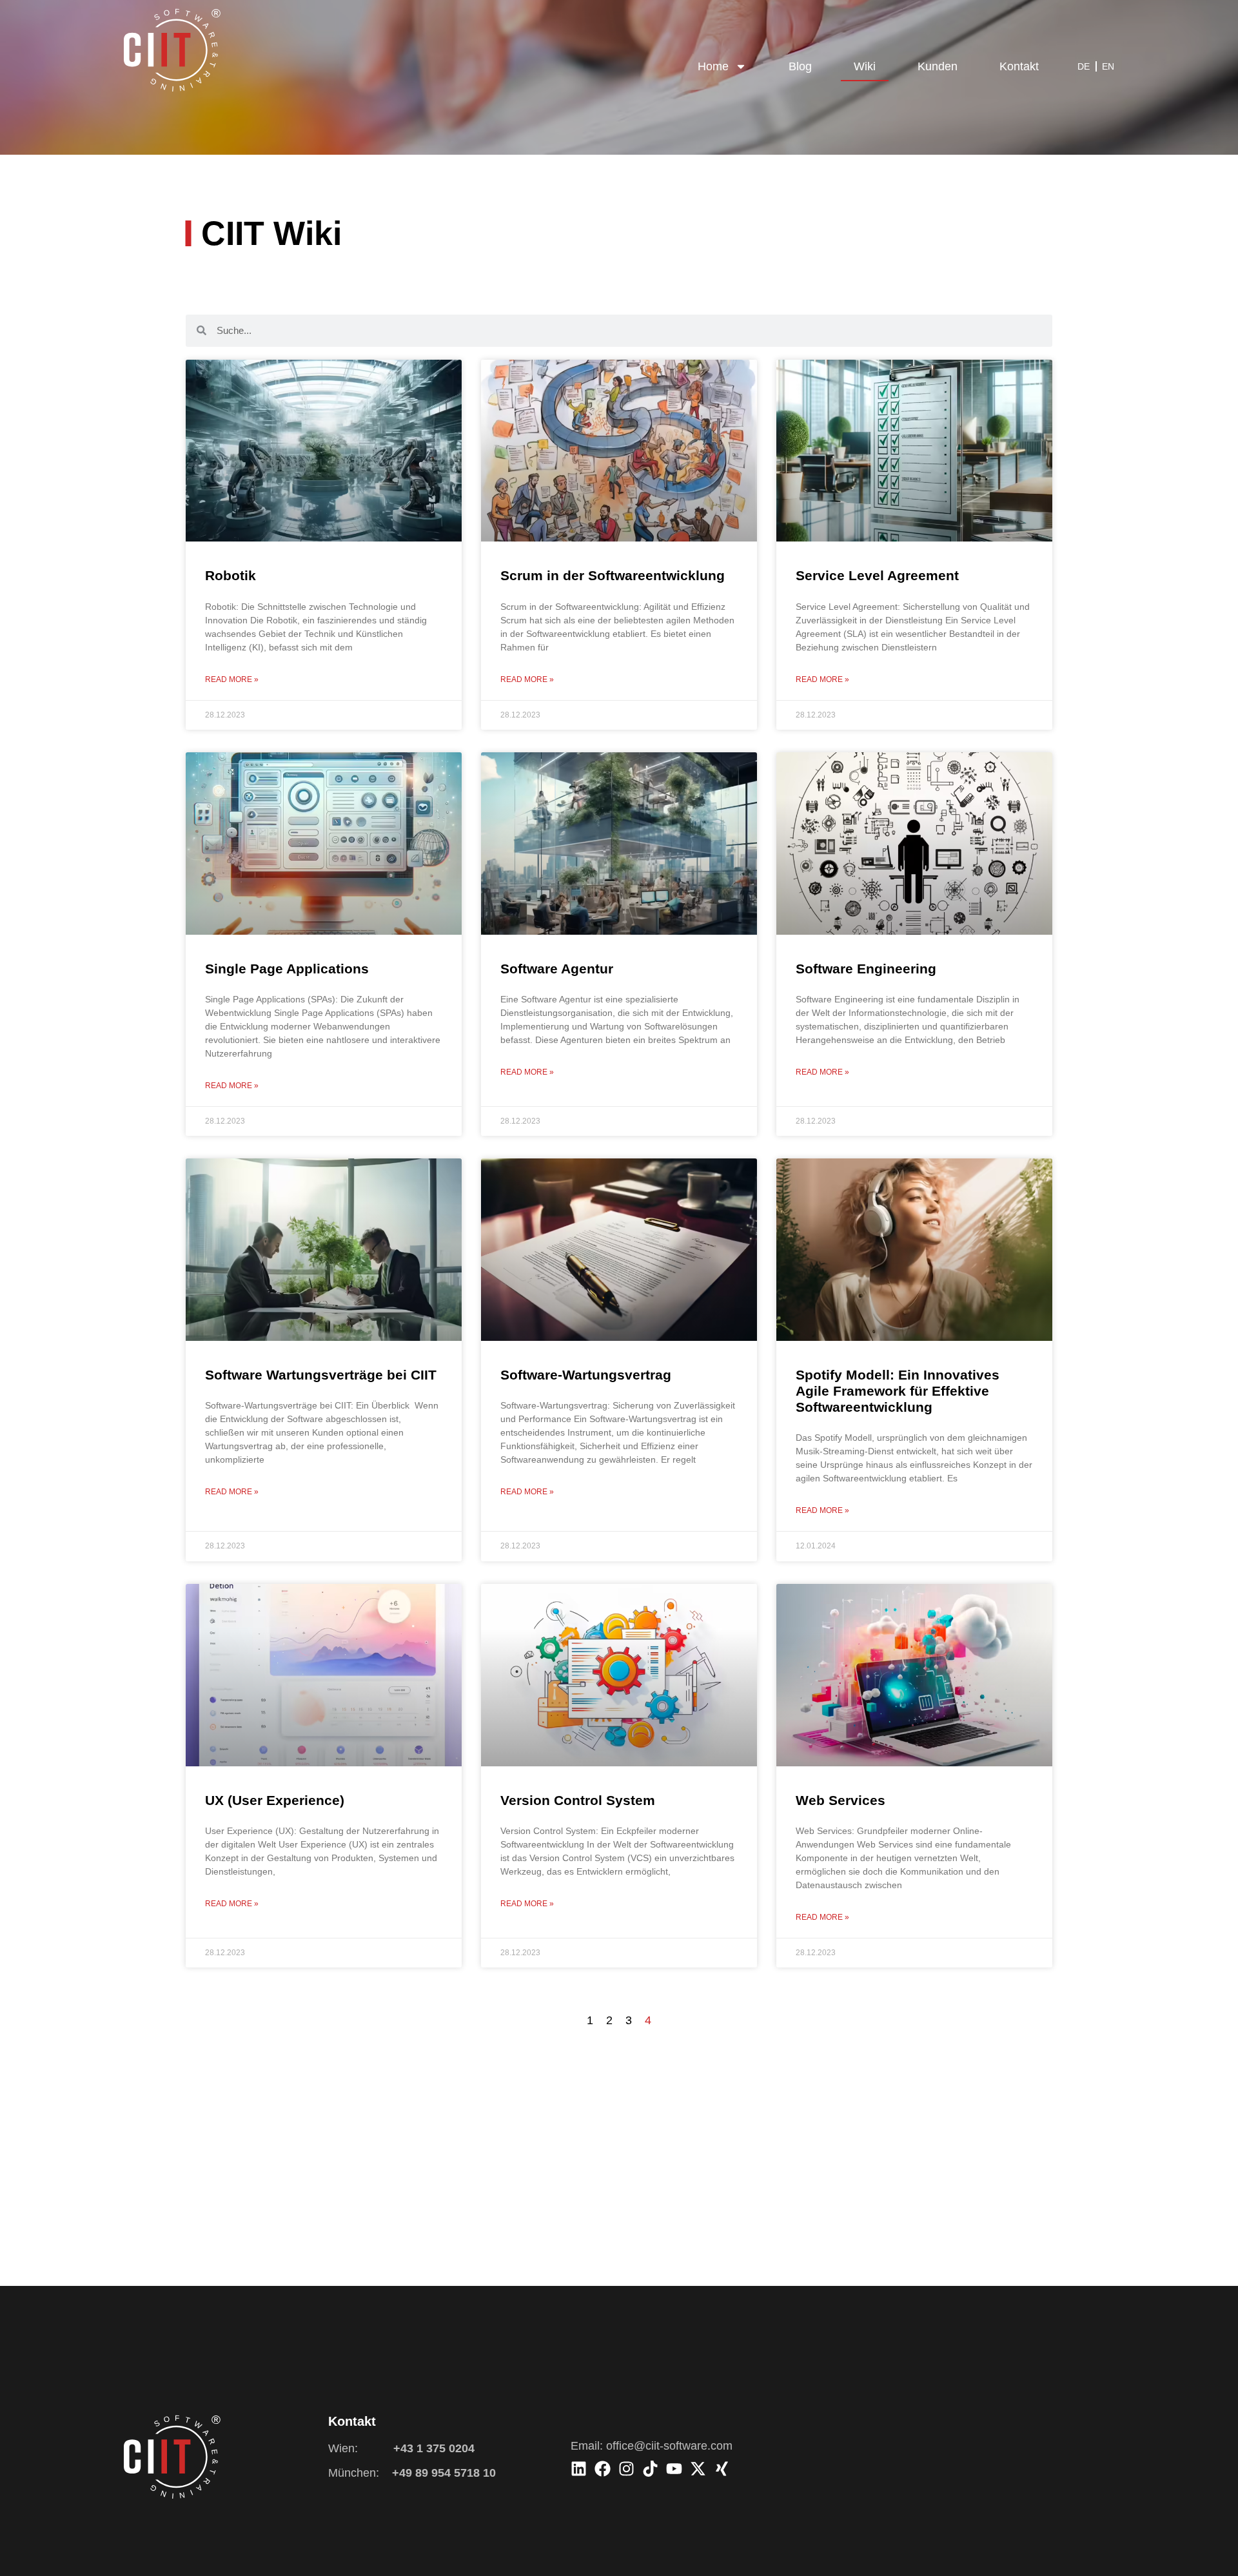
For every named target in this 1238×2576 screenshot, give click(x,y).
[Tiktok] (650, 2469)
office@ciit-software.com (669, 2446)
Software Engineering (866, 969)
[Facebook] (603, 2469)
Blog (800, 66)
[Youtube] (674, 2469)
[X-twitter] (698, 2469)
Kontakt (1019, 66)
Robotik (231, 575)
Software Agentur (557, 969)
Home (713, 66)
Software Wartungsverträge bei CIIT (321, 1375)
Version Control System (578, 1800)
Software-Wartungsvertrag (586, 1375)
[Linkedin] (579, 2469)
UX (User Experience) (275, 1800)
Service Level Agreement (877, 575)
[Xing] (722, 2469)
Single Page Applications (287, 969)
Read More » (232, 679)
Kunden (938, 66)
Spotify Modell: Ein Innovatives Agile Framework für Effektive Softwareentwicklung (898, 1391)
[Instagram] (626, 2469)
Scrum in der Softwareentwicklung (613, 575)
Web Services (840, 1800)
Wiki (865, 66)
